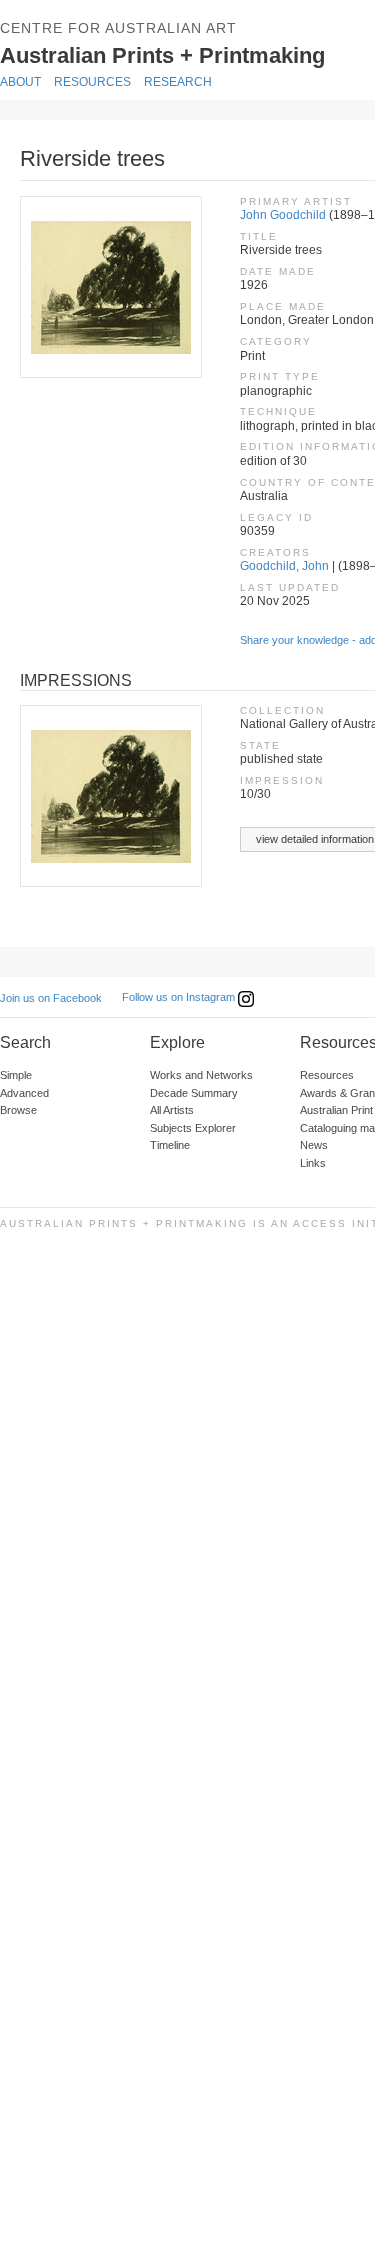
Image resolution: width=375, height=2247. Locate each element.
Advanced (24, 1093)
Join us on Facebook (51, 998)
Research (178, 82)
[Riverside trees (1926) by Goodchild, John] (110, 287)
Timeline (170, 1145)
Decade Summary (194, 1093)
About (20, 82)
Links (313, 1163)
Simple (16, 1075)
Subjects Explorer (193, 1128)
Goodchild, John (284, 566)
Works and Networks (201, 1075)
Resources (92, 82)
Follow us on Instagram (180, 997)
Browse (18, 1110)
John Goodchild (283, 215)
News (314, 1145)
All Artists (172, 1110)
